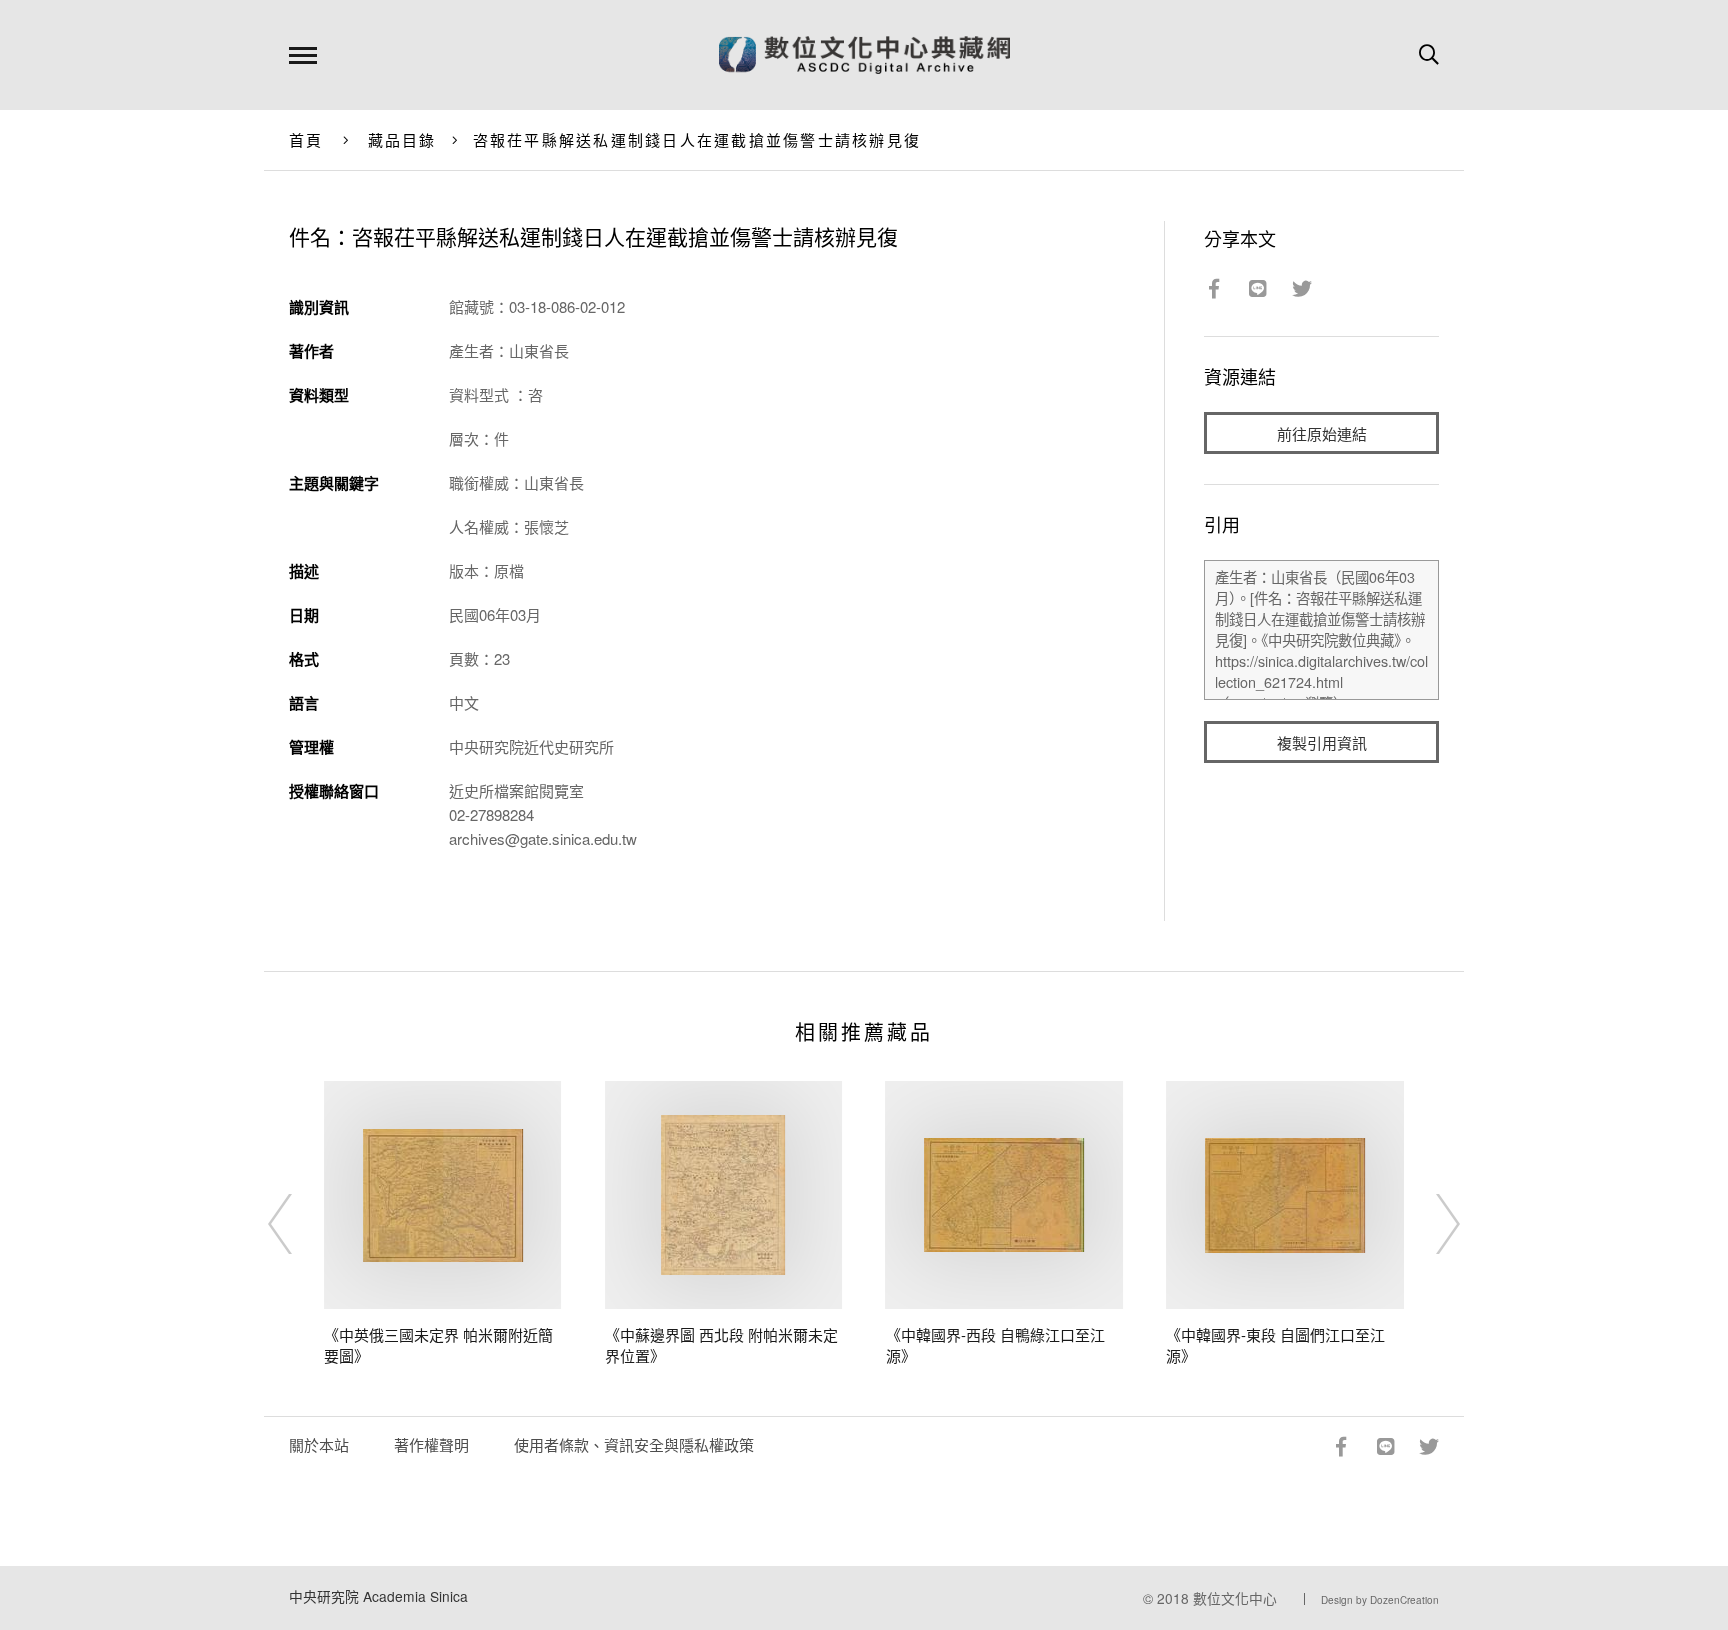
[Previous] (298, 1224)
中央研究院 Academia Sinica (378, 1596)
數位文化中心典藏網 (864, 55)
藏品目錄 (402, 139)
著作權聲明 (431, 1444)
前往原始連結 (1322, 433)
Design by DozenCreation (1380, 1600)
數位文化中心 (1235, 1598)
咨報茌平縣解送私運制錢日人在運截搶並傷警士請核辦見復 (697, 139)
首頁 (306, 139)
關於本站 (319, 1444)
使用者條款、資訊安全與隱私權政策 (634, 1444)
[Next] (1430, 1224)
